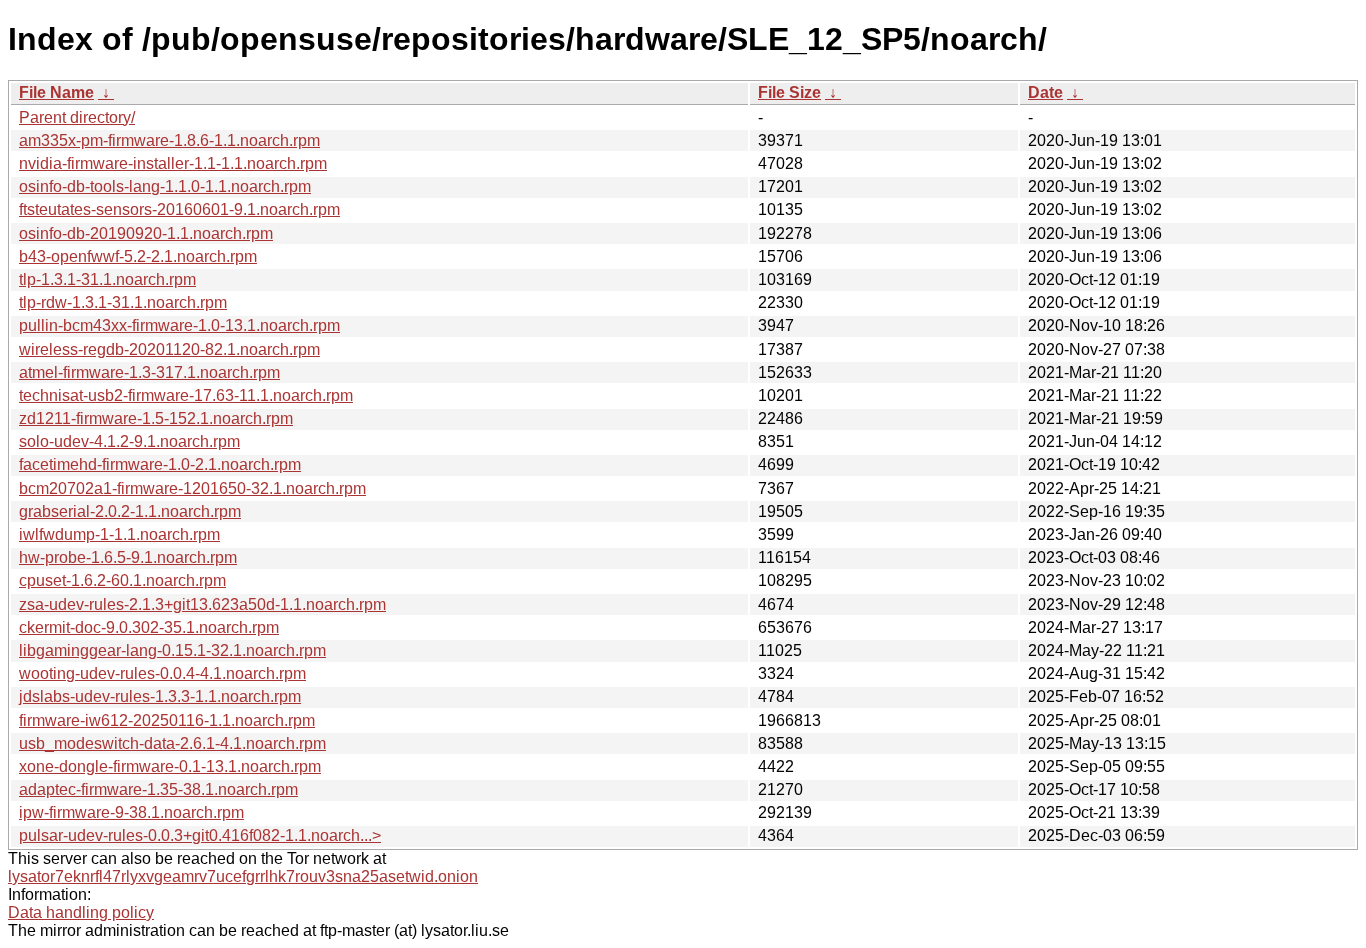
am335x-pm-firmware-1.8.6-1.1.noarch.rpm (169, 140)
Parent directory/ (77, 117)
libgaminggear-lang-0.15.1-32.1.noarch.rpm (172, 650)
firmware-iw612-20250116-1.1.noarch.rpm (167, 720)
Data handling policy (81, 912)
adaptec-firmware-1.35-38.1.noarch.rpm (158, 789)
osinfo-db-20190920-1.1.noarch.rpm (146, 233)
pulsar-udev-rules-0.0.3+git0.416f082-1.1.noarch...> (200, 835)
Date (1045, 92)
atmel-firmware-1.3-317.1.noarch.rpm (149, 372)
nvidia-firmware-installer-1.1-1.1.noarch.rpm (173, 163)
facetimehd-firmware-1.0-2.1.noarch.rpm (160, 464)
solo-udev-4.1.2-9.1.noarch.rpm (129, 441)
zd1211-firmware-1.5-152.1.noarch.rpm (156, 418)
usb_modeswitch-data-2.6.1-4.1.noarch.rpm (172, 743)
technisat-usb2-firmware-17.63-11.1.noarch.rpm (186, 395)
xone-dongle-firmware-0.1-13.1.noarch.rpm (170, 766)
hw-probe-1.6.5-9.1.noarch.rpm (128, 557)
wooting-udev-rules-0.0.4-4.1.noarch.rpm (162, 673)
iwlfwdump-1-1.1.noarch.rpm (119, 534)
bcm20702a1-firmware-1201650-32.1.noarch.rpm (192, 488)
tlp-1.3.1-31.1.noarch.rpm (107, 279)
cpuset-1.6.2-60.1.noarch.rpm (122, 580)
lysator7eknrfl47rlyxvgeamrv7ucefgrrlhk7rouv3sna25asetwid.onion (243, 876)
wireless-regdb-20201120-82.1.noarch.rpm (169, 349)
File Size (789, 92)
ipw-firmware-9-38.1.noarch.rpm (131, 812)
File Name (56, 92)
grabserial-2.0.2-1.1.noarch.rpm (130, 511)
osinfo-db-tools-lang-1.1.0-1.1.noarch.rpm (165, 186)
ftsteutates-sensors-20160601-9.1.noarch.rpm (179, 209)
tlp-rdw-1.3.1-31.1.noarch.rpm (123, 302)
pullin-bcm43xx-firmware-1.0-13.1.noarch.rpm (179, 325)
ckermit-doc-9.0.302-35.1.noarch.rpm (149, 627)
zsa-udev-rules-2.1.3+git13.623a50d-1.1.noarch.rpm (202, 604)
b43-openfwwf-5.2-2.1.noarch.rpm (138, 256)
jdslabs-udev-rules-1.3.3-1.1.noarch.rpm (160, 696)
